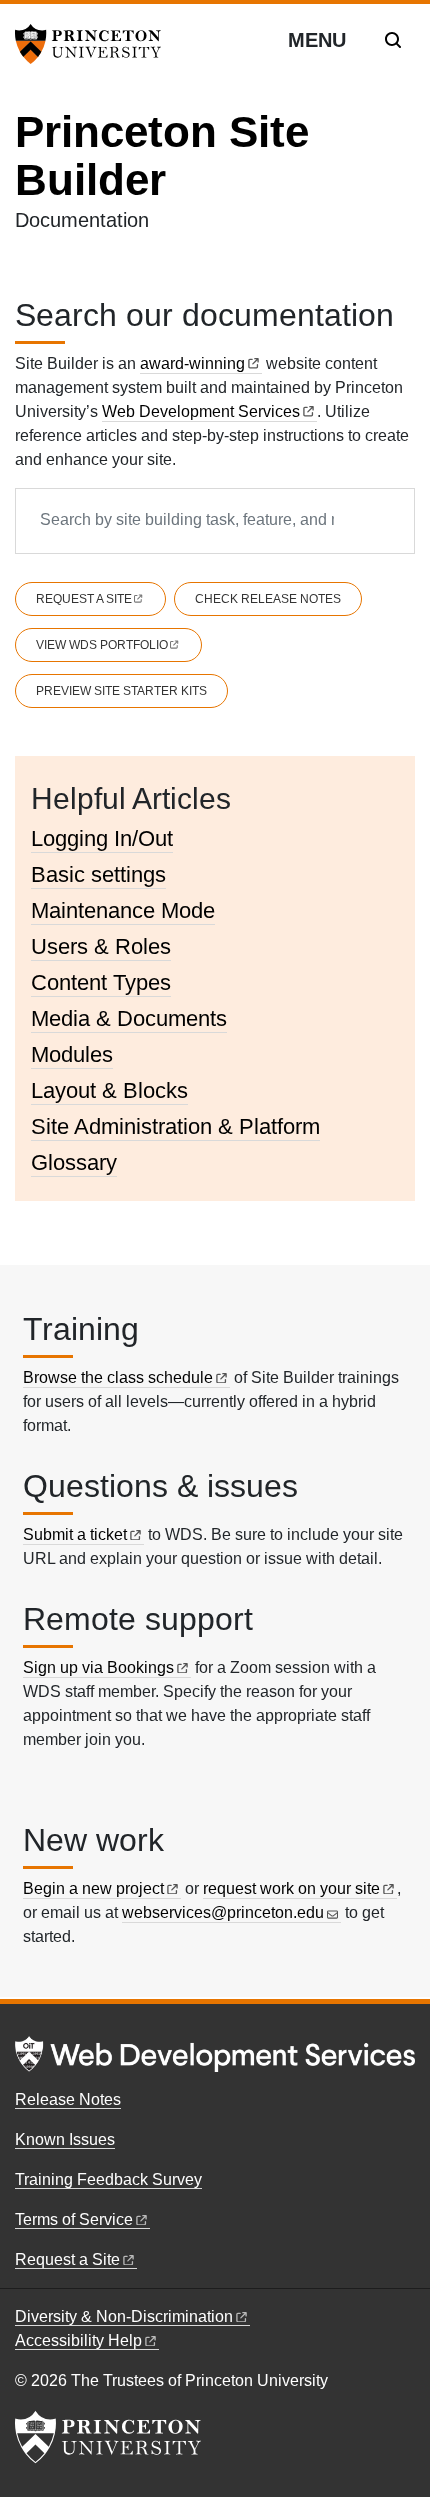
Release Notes (68, 2099)
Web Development (201, 411)
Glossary (74, 1162)
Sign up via (98, 1667)
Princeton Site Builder (162, 155)
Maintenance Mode (123, 910)
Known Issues (65, 2139)
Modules (72, 1054)
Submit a (75, 1534)
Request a (84, 599)
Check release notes (268, 599)
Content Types (101, 982)
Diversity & (124, 2316)
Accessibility (78, 2340)
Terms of (74, 2219)
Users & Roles (101, 946)
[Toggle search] (393, 40)
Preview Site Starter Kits (121, 691)
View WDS (102, 645)
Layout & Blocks (109, 1090)
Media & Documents (129, 1018)
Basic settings (98, 874)
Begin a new (93, 1888)
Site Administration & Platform (175, 1126)
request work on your (291, 1888)
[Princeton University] (95, 44)
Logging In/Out (102, 838)
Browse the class (118, 1377)
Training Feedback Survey (108, 2179)
